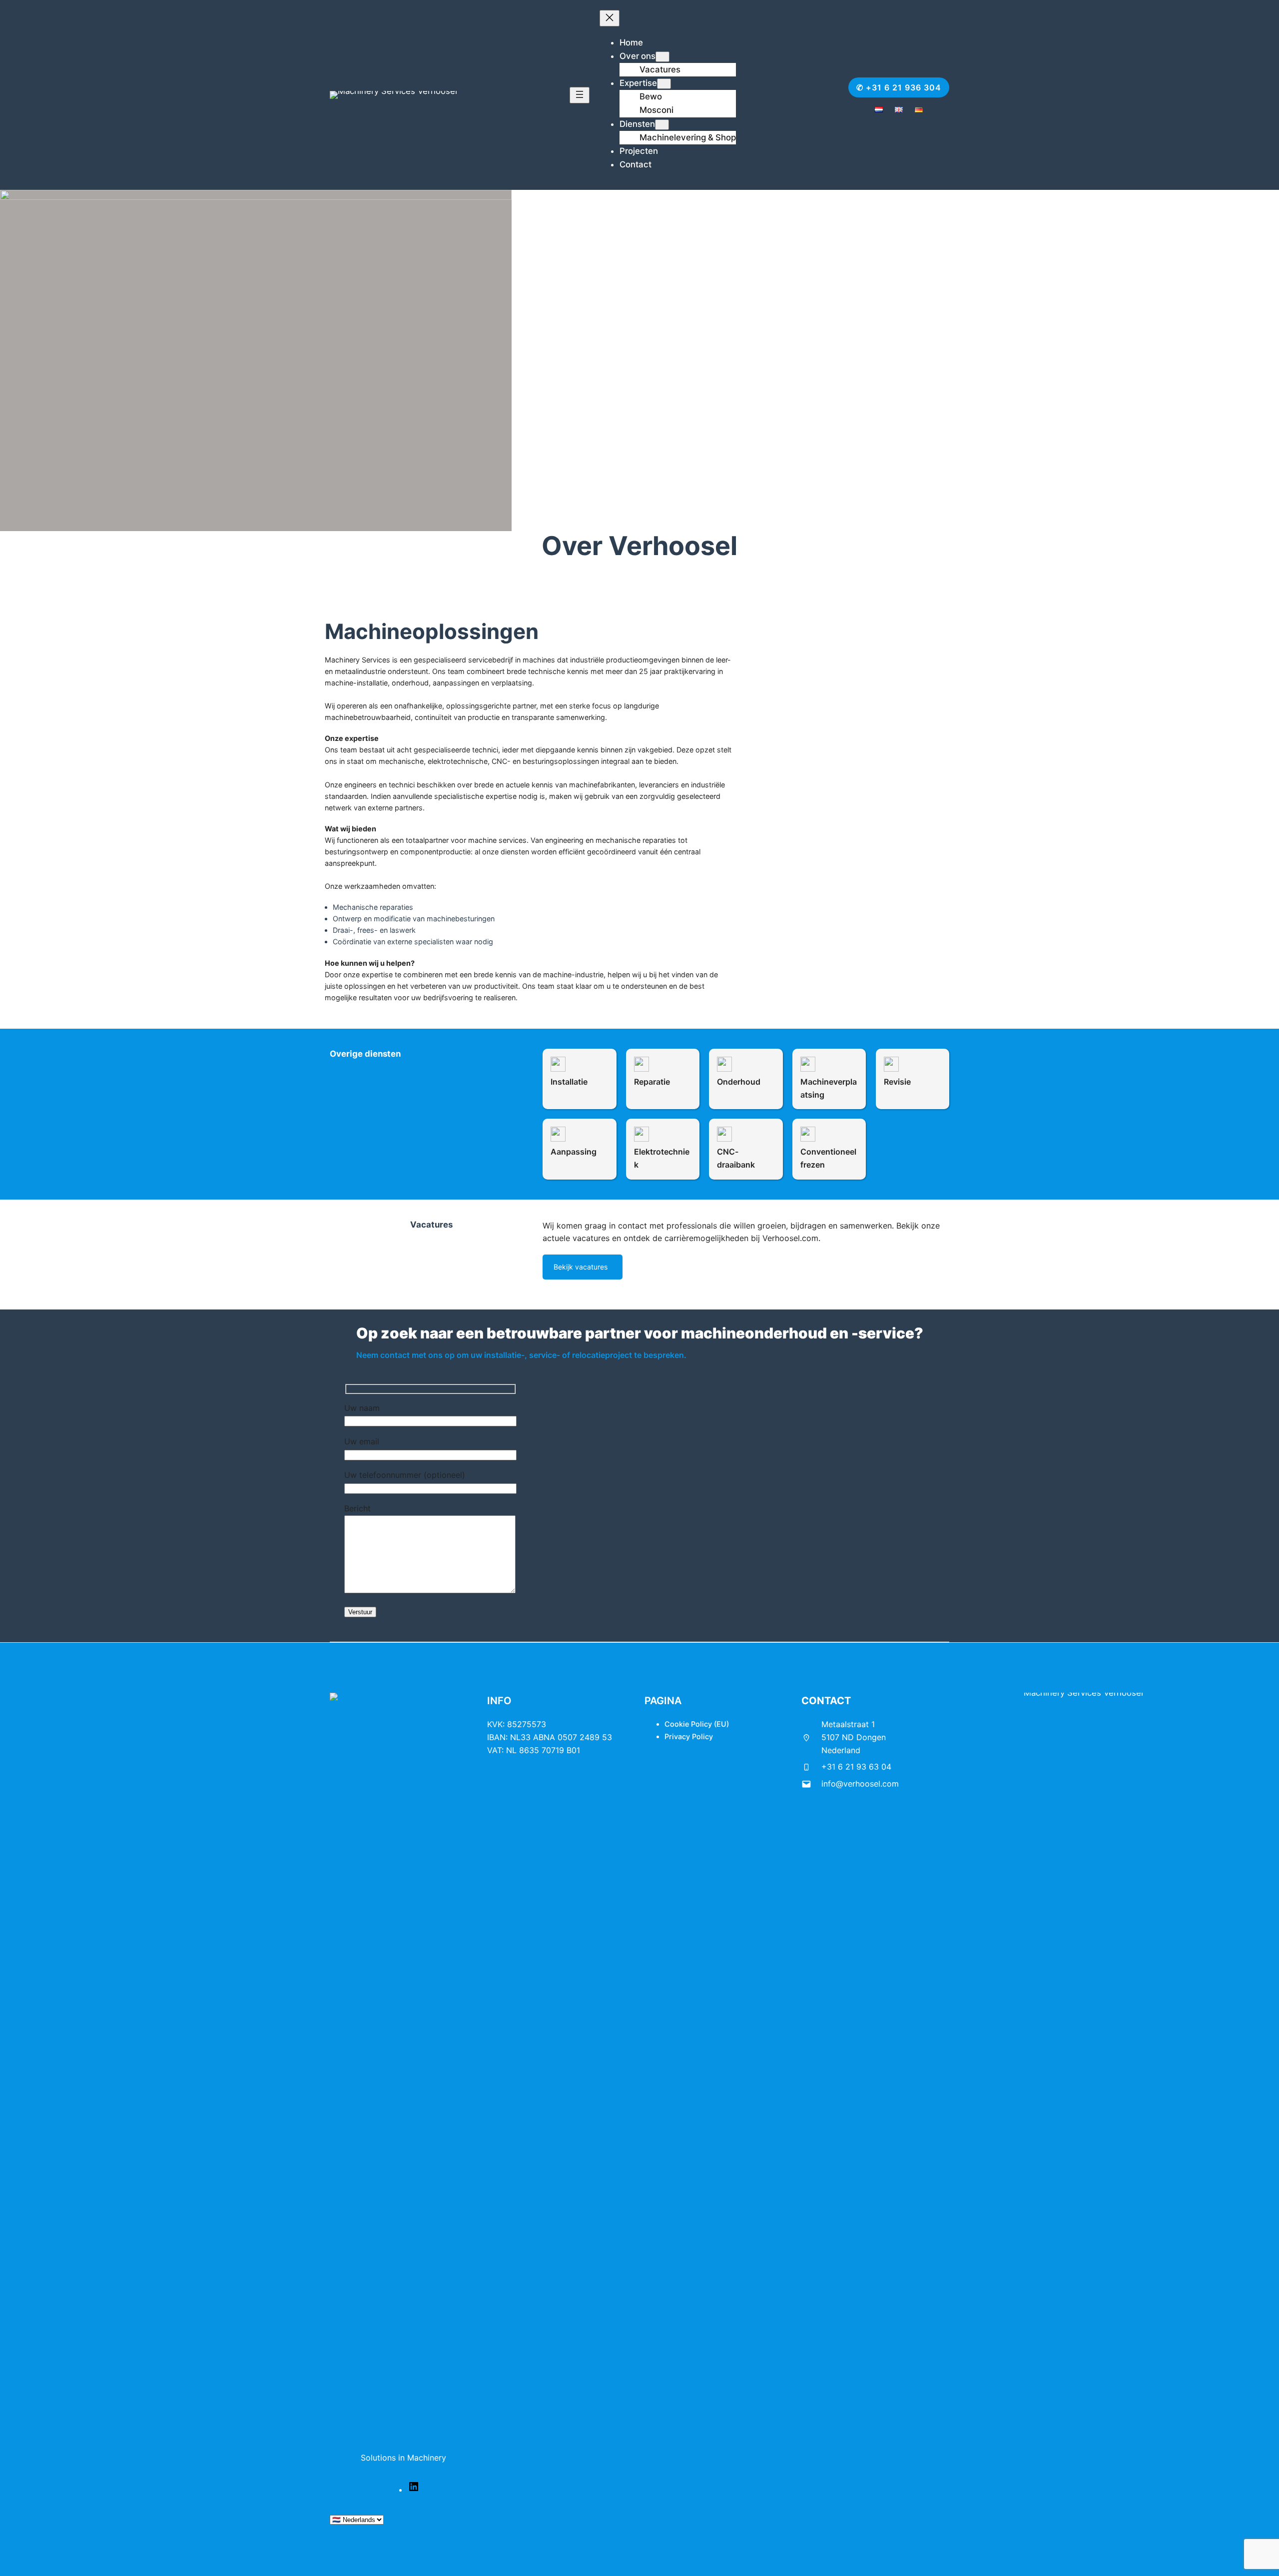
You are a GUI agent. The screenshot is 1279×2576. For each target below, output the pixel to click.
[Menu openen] (580, 95)
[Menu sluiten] (610, 18)
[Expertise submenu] (664, 84)
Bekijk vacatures (581, 1267)
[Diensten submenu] (662, 125)
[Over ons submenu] (662, 57)
